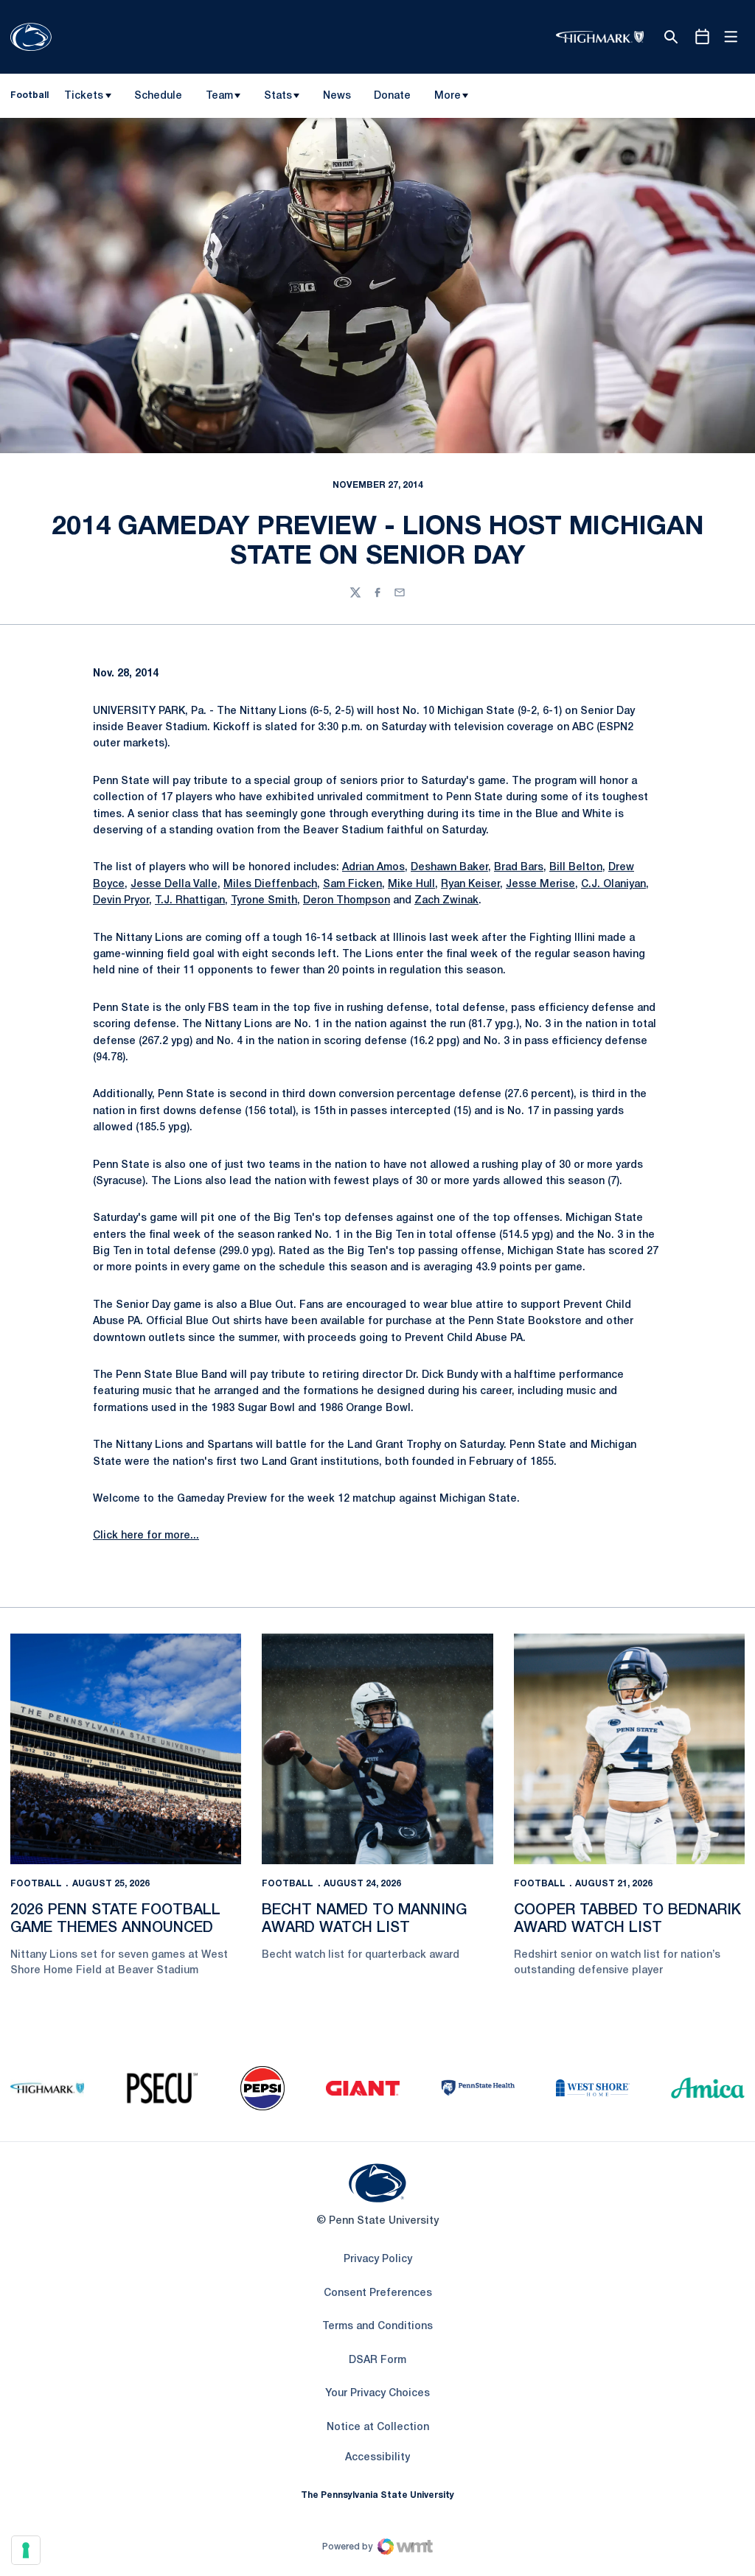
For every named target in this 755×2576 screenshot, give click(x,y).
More (448, 96)
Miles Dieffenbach (270, 885)
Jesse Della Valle (174, 885)
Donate (392, 99)
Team (219, 96)
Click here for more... (146, 1536)
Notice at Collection (378, 2428)
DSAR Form (377, 2360)
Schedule (158, 96)
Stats (278, 96)
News (337, 96)
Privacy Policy (378, 2260)
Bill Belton (576, 868)
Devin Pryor (121, 901)
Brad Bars (519, 868)
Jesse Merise (540, 885)
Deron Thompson (347, 901)
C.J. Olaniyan (613, 885)
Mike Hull (411, 885)
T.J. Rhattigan (190, 901)
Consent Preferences (378, 2293)
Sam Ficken (352, 885)
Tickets (84, 96)
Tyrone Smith (264, 901)
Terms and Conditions (377, 2327)
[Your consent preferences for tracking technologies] (26, 2550)
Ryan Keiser (470, 885)
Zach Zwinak (446, 901)
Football (36, 1884)
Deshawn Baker (449, 868)
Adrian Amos (373, 868)
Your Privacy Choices (377, 2394)
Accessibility (377, 2457)
